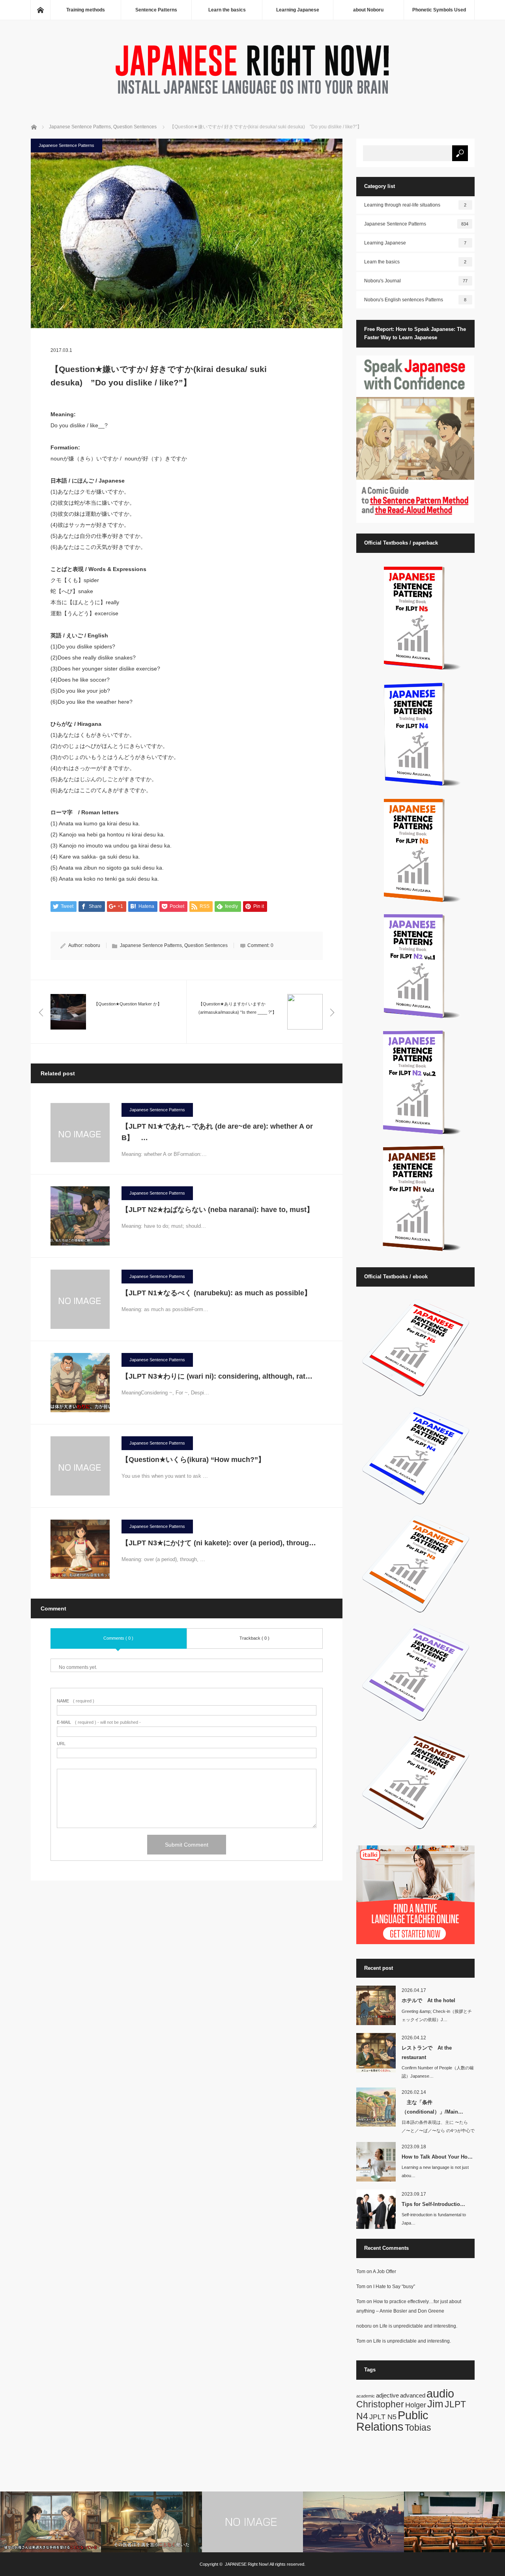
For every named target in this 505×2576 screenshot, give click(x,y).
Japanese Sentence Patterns (66, 145)
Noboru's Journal (416, 281)
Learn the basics (227, 10)
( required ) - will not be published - (99, 1722)
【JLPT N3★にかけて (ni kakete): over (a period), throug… (219, 1543)
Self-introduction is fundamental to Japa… (434, 2219)
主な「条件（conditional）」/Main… (432, 2107)
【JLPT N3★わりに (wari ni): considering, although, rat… (217, 1376)
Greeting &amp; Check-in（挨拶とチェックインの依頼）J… (437, 2015)
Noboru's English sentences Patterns (415, 300)
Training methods (86, 10)
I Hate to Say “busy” (394, 2287)
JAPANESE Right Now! (247, 2564)
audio (440, 2393)
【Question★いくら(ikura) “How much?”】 (193, 1460)
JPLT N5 (383, 2417)
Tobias (418, 2428)
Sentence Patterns (156, 10)
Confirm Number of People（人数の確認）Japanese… (438, 2072)
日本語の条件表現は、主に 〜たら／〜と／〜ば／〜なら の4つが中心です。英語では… (438, 2131)
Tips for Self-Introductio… (433, 2204)
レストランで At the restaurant (427, 2052)
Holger (416, 2405)
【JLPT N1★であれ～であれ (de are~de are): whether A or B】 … (217, 1132)
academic (366, 2396)
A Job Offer (384, 2272)
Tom (361, 2272)
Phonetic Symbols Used (439, 10)
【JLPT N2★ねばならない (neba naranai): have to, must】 (221, 1210)
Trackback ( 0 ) (254, 1638)
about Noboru (368, 10)
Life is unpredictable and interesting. (418, 2326)
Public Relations (392, 2421)
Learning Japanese (298, 10)
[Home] (40, 10)
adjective (387, 2395)
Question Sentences (206, 945)
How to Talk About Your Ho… (437, 2157)
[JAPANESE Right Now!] (252, 96)
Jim (435, 2404)
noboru (93, 945)
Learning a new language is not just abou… (435, 2171)
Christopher (380, 2404)
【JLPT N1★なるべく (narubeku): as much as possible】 (216, 1293)
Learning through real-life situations (415, 205)
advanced (413, 2395)
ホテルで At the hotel (428, 2000)
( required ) (76, 1701)
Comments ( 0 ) (118, 1638)
